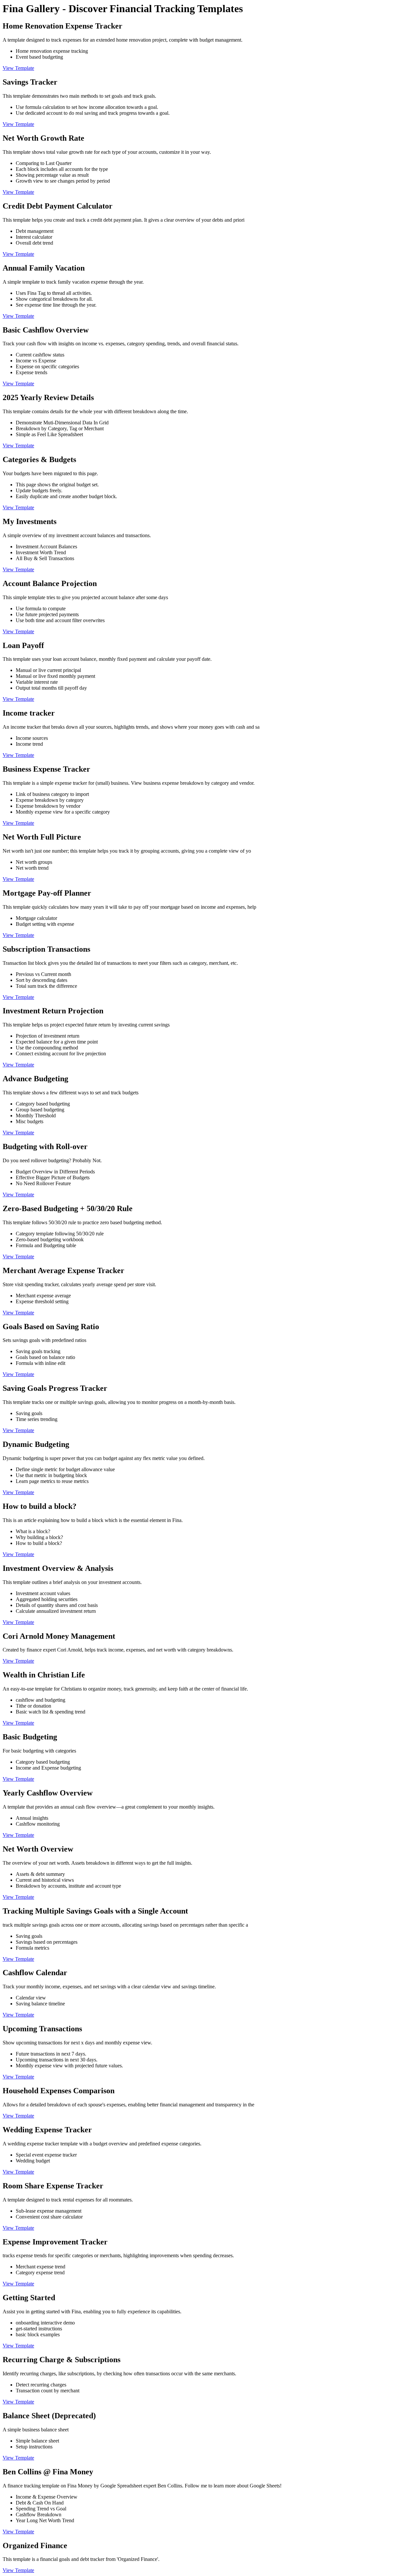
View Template (18, 68)
